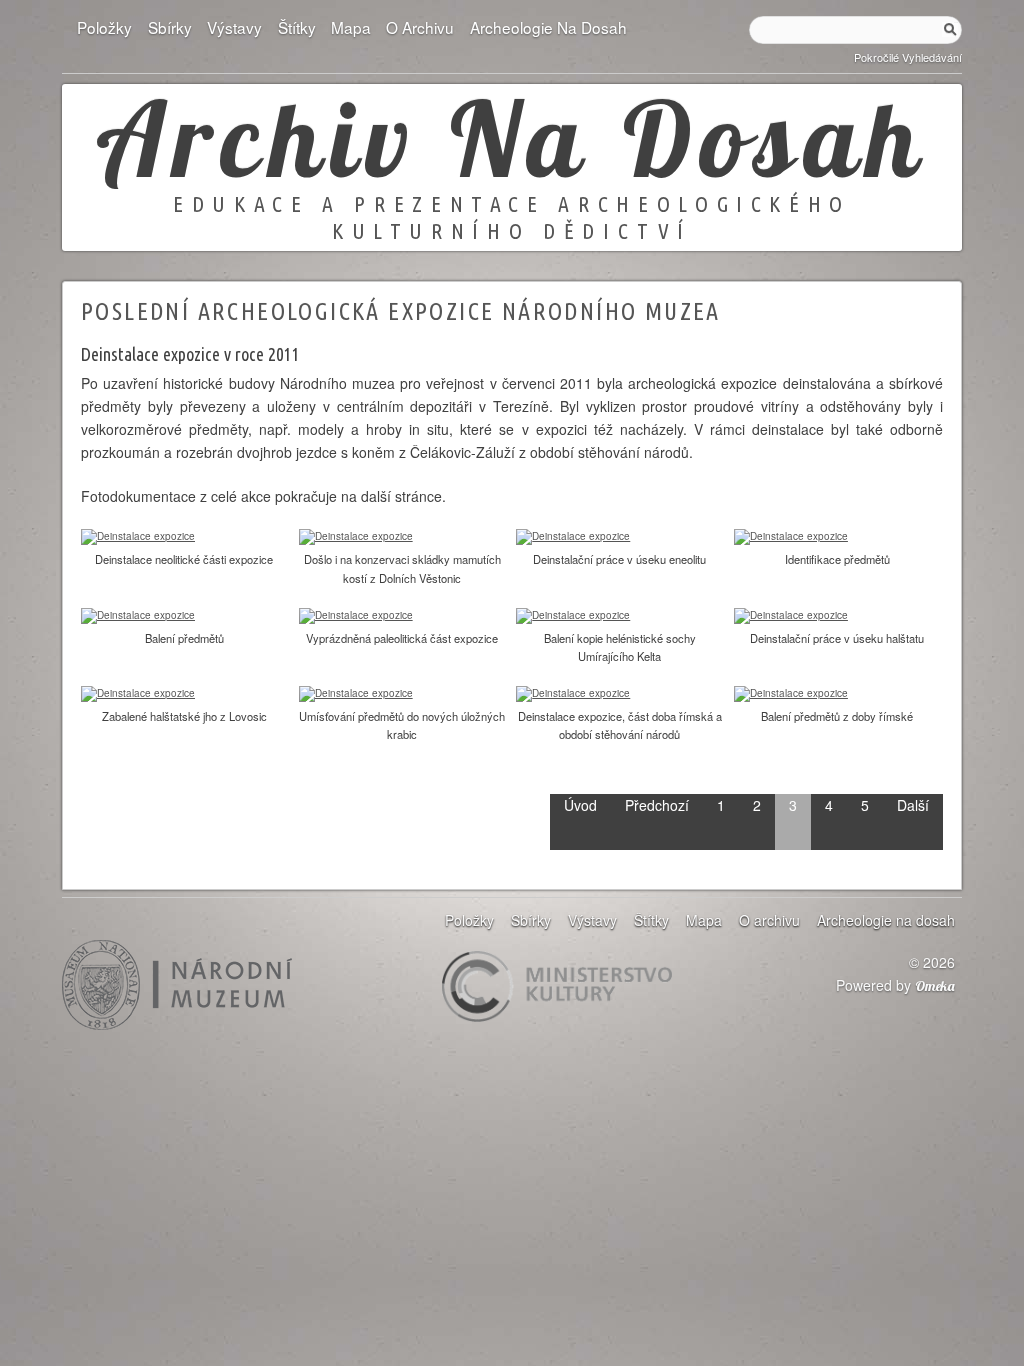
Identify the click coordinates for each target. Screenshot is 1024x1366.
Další (913, 805)
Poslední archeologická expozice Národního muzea (401, 311)
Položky (104, 27)
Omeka (935, 986)
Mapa (351, 27)
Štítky (296, 27)
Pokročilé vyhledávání (908, 57)
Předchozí (657, 805)
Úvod (580, 805)
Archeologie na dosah (548, 27)
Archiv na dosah (512, 138)
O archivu (420, 27)
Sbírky (169, 27)
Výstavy (234, 27)
